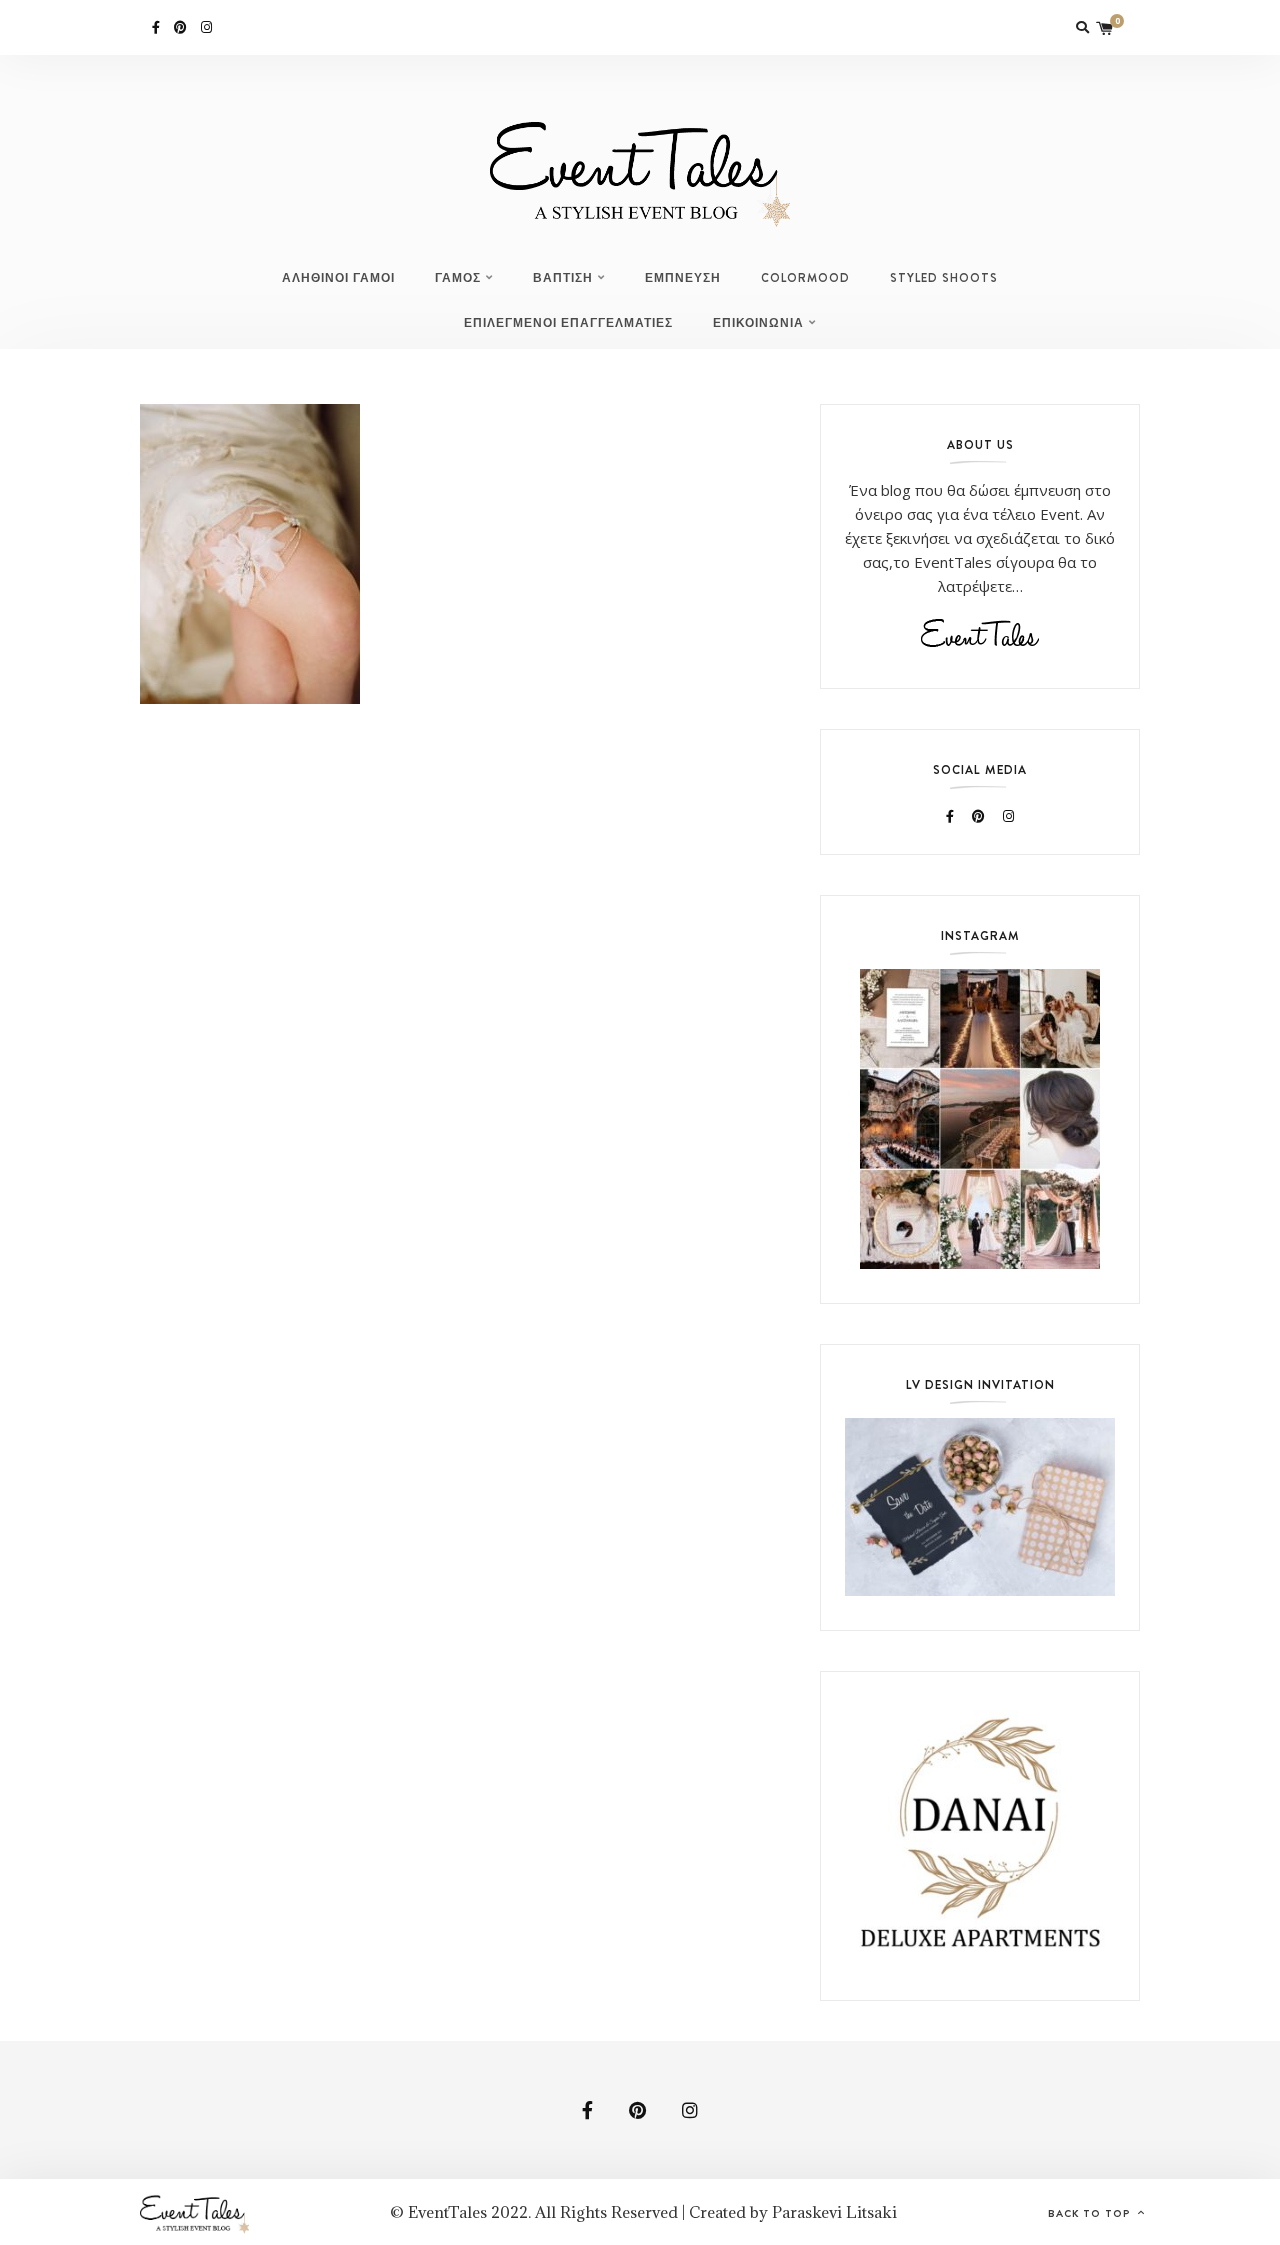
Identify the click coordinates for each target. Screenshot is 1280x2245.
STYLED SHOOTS (944, 278)
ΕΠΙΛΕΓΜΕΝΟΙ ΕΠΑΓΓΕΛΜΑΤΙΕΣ (568, 323)
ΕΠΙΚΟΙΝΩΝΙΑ (758, 323)
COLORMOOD (805, 278)
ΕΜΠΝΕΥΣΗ (683, 278)
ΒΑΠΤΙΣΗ (563, 278)
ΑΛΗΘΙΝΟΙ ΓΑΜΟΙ (338, 278)
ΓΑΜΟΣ (458, 278)
